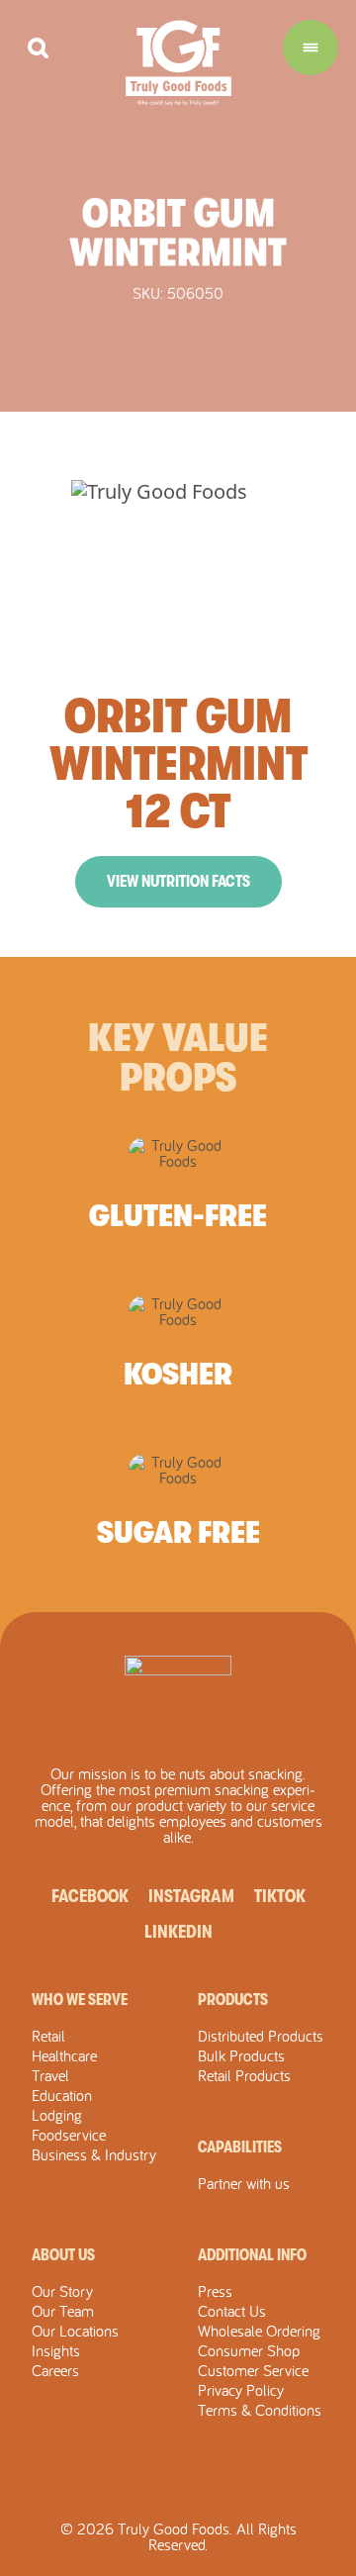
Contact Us (232, 2311)
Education (62, 2095)
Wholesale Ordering (259, 2331)
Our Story (62, 2291)
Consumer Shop (249, 2350)
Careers (55, 2370)
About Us (63, 2255)
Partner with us (244, 2183)
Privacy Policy (241, 2390)
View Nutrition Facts (178, 882)
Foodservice (69, 2135)
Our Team (63, 2311)
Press (215, 2291)
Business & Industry (94, 2154)
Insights (56, 2350)
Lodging (57, 2115)
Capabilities (240, 2147)
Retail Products (244, 2075)
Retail (48, 2036)
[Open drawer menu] (311, 48)
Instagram (191, 1896)
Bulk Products (241, 2055)
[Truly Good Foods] (178, 63)
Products (233, 2000)
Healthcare (64, 2055)
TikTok (280, 1896)
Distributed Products (261, 2036)
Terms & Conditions (260, 2410)
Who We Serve (80, 2000)
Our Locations (75, 2331)
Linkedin (178, 1932)
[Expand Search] (38, 48)
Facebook (90, 1896)
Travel (50, 2075)
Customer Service (253, 2370)
